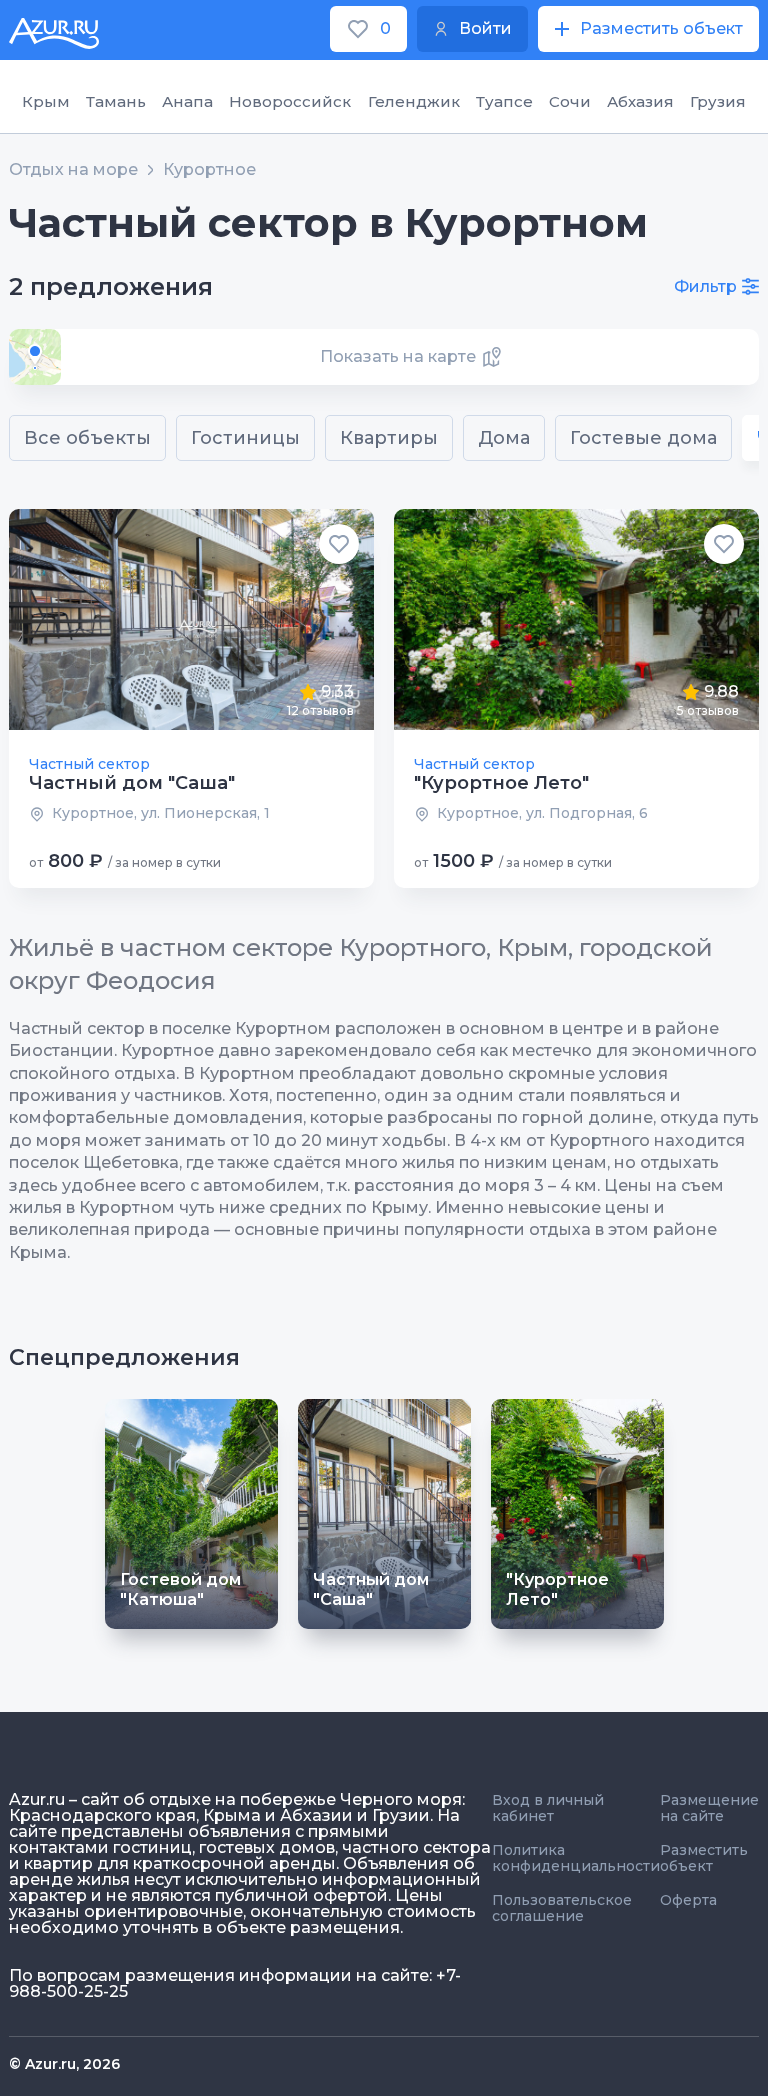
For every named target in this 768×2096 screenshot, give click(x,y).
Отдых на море (73, 170)
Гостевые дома (643, 438)
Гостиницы (245, 438)
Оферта (688, 1900)
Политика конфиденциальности (576, 1858)
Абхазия (640, 101)
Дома (504, 438)
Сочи (570, 101)
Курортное (209, 170)
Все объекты (87, 438)
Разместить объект (704, 1858)
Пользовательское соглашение (562, 1908)
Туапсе (504, 101)
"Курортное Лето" (501, 783)
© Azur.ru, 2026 (64, 2064)
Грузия (718, 101)
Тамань (116, 101)
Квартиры (389, 438)
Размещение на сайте (709, 1808)
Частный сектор (89, 764)
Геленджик (414, 101)
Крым (46, 101)
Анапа (187, 101)
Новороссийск (290, 101)
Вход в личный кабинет (548, 1808)
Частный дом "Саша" (132, 783)
